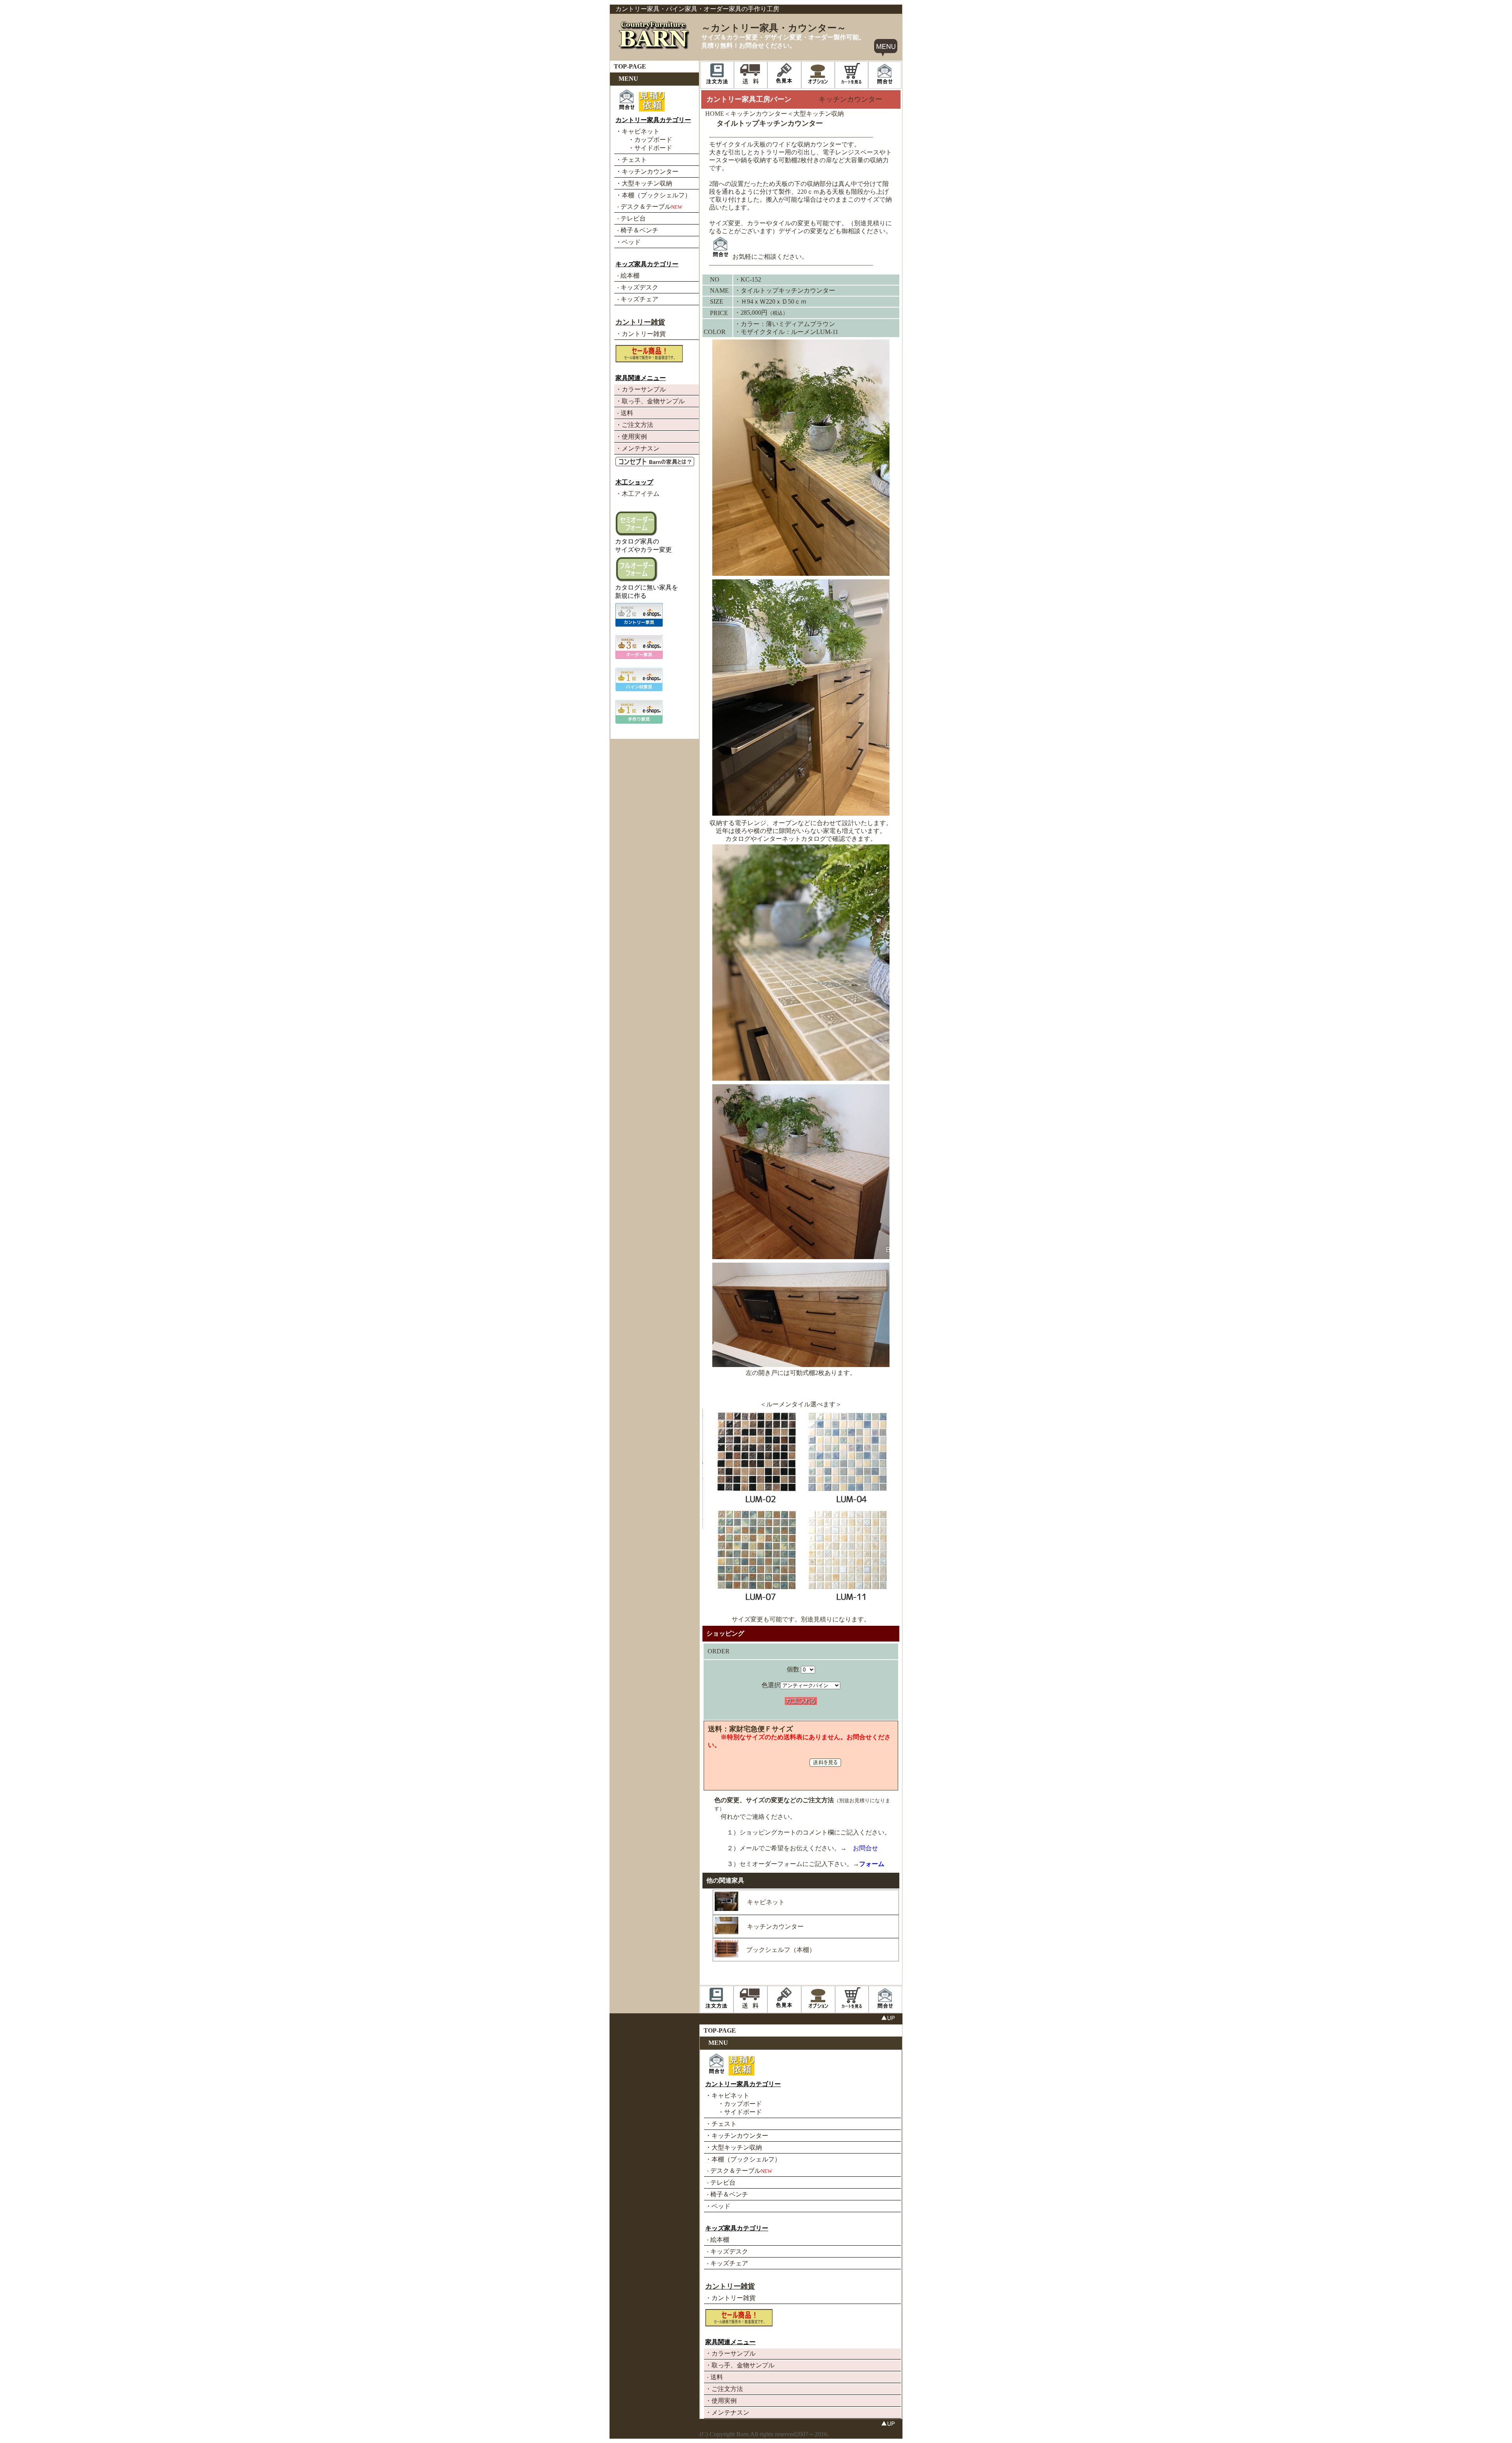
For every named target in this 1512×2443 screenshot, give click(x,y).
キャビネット (766, 1902)
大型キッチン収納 (819, 114)
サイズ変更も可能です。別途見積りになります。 (801, 1619)
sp (613, 2017)
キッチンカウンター (759, 114)
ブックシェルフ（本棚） (781, 1950)
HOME (715, 114)
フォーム (872, 1864)
